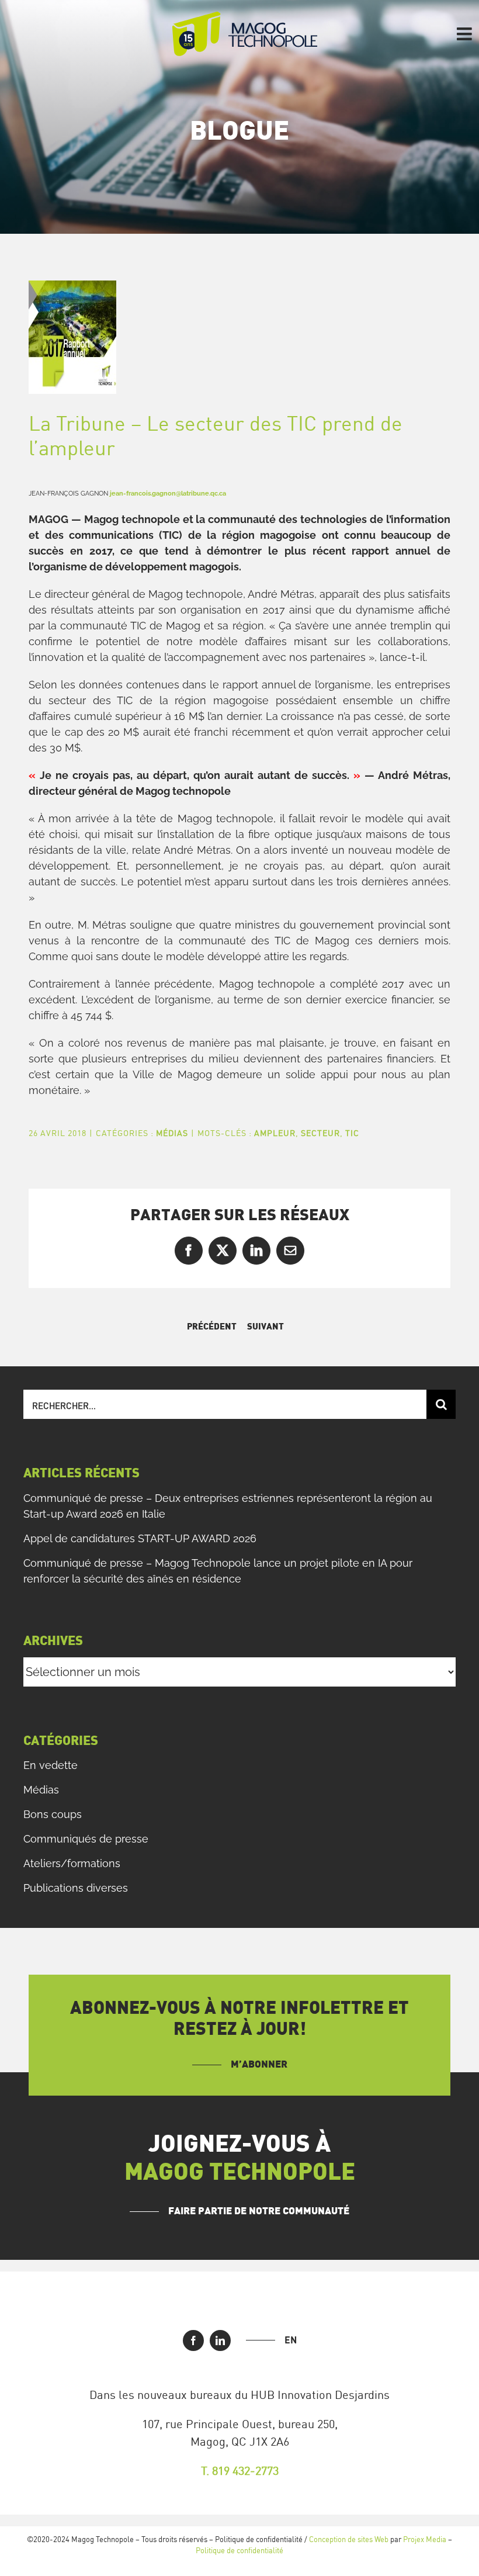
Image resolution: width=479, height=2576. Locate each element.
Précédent (212, 1327)
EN (291, 2340)
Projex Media (425, 2539)
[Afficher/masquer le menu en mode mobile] (466, 34)
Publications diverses (76, 1888)
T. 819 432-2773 (240, 2471)
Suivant (265, 1327)
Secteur (320, 1133)
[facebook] (193, 2340)
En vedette (51, 1765)
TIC (352, 1133)
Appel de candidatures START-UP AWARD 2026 (140, 1538)
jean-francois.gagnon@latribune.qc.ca (168, 493)
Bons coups (53, 1814)
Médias (172, 1133)
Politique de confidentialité (239, 2550)
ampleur (275, 1133)
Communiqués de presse (86, 1839)
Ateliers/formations (72, 1863)
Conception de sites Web (349, 2539)
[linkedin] (220, 2340)
